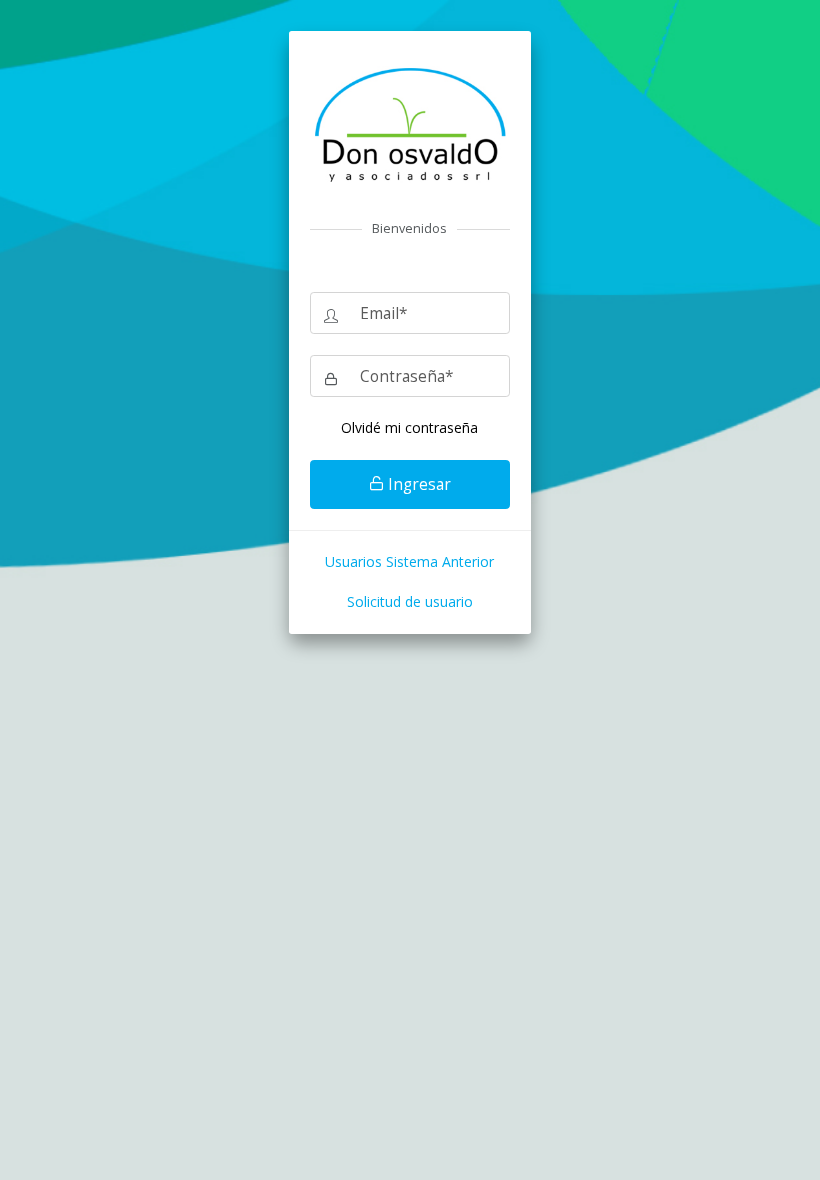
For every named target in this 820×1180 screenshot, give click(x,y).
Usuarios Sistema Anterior (409, 561)
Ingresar (417, 484)
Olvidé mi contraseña (409, 427)
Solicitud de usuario (410, 601)
